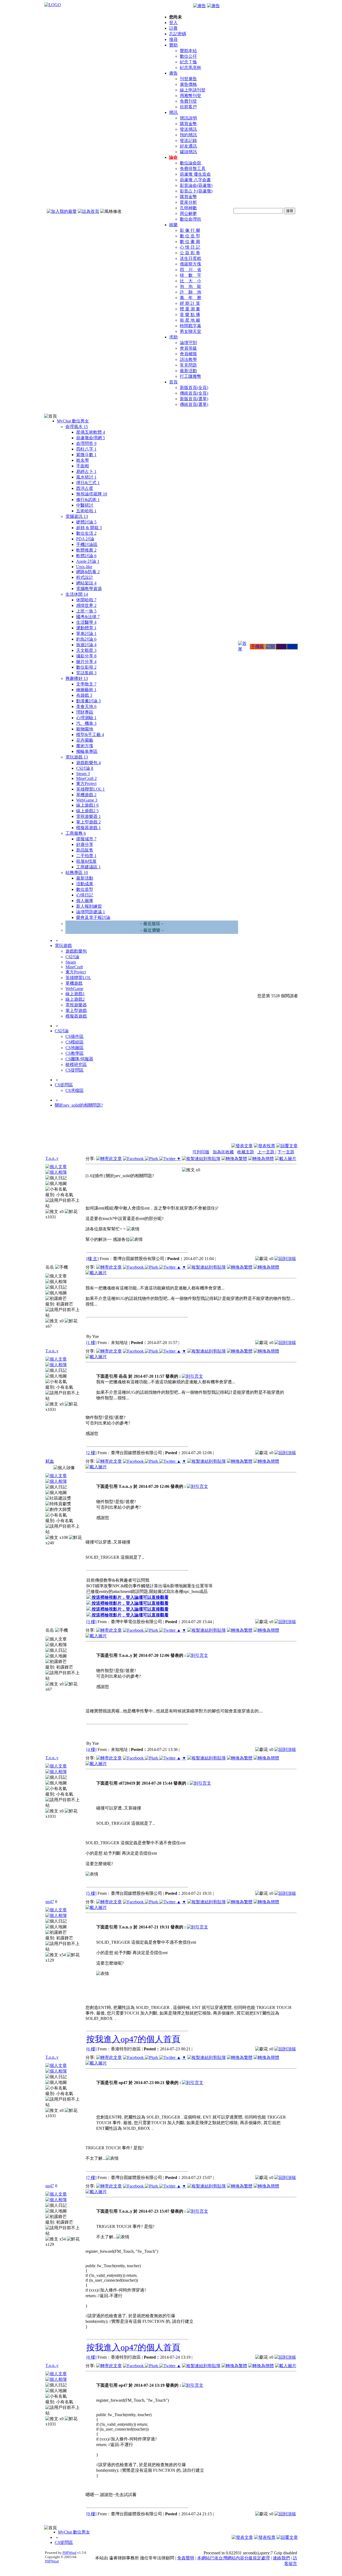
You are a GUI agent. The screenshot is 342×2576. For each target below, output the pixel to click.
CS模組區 (75, 1042)
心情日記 (85, 895)
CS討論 (85, 768)
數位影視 (86, 667)
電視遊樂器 (88, 816)
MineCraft (86, 778)
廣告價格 (188, 84)
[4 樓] (91, 1749)
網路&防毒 (88, 572)
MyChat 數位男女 (73, 421)
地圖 (281, 646)
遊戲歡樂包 (88, 763)
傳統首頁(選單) (194, 404)
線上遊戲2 (87, 811)
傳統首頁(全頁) (194, 393)
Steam (83, 774)
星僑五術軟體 (91, 432)
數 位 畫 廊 (190, 242)
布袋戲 (84, 695)
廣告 (173, 73)
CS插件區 (75, 1036)
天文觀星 (86, 650)
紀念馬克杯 (191, 68)
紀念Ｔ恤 (188, 62)
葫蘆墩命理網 (91, 438)
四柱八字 (86, 449)
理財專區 (85, 712)
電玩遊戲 (77, 757)
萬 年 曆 (191, 298)
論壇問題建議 (91, 912)
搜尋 (173, 39)
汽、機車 (86, 723)
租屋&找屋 (86, 861)
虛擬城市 (86, 839)
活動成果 (85, 884)
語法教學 (188, 359)
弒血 (50, 1461)
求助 (173, 337)
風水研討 (86, 477)
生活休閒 (77, 594)
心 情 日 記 (190, 247)
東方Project (86, 783)
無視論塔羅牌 (92, 494)
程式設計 (85, 577)
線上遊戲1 (87, 805)
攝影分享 (86, 656)
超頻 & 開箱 (89, 528)
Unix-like (84, 567)
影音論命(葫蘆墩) (196, 185)
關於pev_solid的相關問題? (79, 1105)
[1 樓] (91, 1343)
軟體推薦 (86, 550)
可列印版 (201, 1152)
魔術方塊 (85, 746)
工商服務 (76, 833)
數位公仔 (188, 56)
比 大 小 (191, 281)
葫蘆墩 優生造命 (195, 174)
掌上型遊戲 (88, 822)
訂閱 (270, 646)
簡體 (292, 646)
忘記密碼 (178, 34)
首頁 (173, 382)
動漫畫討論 (88, 701)
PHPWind (69, 2553)
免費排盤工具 (193, 169)
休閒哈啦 (86, 600)
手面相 (83, 466)
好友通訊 (188, 146)
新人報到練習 (89, 906)
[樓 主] (92, 1259)
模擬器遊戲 (88, 828)
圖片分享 (86, 662)
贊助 (173, 45)
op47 (50, 1902)
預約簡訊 (188, 135)
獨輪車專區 (87, 751)
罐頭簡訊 (188, 152)
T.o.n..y (52, 1158)
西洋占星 (85, 488)
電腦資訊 (77, 516)
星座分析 (188, 202)
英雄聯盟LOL (90, 789)
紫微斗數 (86, 455)
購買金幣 (188, 124)
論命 (173, 157)
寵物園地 (85, 729)
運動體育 (86, 628)
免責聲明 (186, 2558)
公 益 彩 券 (190, 253)
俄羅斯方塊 (191, 264)
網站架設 (86, 583)
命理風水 (77, 427)
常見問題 (188, 365)
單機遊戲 (86, 795)
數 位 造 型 (190, 236)
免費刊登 (188, 101)
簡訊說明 (188, 118)
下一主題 (286, 1152)
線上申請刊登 (193, 90)
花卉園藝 (85, 740)
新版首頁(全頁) (194, 388)
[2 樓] (91, 1453)
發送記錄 (188, 140)
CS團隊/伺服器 (79, 1059)
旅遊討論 (86, 645)
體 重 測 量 (190, 309)
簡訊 (173, 112)
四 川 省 (191, 270)
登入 (173, 23)
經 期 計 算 (190, 303)
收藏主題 (246, 1152)
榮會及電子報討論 (93, 917)
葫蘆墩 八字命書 (195, 180)
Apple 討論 (88, 561)
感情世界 (86, 605)
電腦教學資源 (89, 589)
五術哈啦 (86, 511)
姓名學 (83, 460)
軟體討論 (86, 556)
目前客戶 (188, 107)
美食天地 (86, 706)
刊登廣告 (188, 79)
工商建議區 (88, 867)
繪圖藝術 (86, 690)
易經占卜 (86, 471)
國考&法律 (88, 617)
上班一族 (86, 611)
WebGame (87, 800)
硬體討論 (86, 522)
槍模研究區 (76, 1064)
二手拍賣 (86, 856)
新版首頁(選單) (194, 399)
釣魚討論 (86, 639)
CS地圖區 (75, 1048)
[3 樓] (91, 1622)
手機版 (257, 646)
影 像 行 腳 (190, 230)
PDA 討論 (85, 539)
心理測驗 (86, 718)
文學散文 (86, 684)
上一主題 (266, 1152)
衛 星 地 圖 (190, 320)
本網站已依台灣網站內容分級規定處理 (234, 2558)
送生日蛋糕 (191, 258)
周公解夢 (188, 213)
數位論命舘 (191, 163)
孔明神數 (188, 208)
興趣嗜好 (77, 678)
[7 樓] (91, 2178)
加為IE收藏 (223, 1152)
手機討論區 (87, 544)
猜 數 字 (191, 275)
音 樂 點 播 (190, 315)
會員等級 (188, 348)
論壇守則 (188, 343)
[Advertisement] (269, 1130)
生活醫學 (86, 622)
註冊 (173, 28)
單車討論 (86, 634)
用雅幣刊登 (191, 96)
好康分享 (85, 844)
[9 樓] (91, 2514)
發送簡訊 (188, 129)
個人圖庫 (85, 901)
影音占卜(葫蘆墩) (196, 191)
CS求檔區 (75, 1090)
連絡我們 (281, 2558)
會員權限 (188, 354)
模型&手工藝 (90, 735)
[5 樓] (91, 1893)
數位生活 (86, 533)
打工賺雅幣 (191, 376)
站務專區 (77, 873)
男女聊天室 (191, 331)
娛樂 (173, 225)
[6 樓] (91, 2049)
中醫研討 (85, 505)
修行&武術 (88, 500)
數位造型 (85, 889)
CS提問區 (75, 1070)
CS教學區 (75, 1053)
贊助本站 (188, 51)
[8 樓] (91, 2357)
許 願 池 (191, 292)
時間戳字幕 (191, 326)
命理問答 (86, 443)
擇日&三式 (88, 483)
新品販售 (85, 850)
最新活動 (188, 371)
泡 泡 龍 (191, 286)
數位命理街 (191, 219)
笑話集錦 (86, 673)
